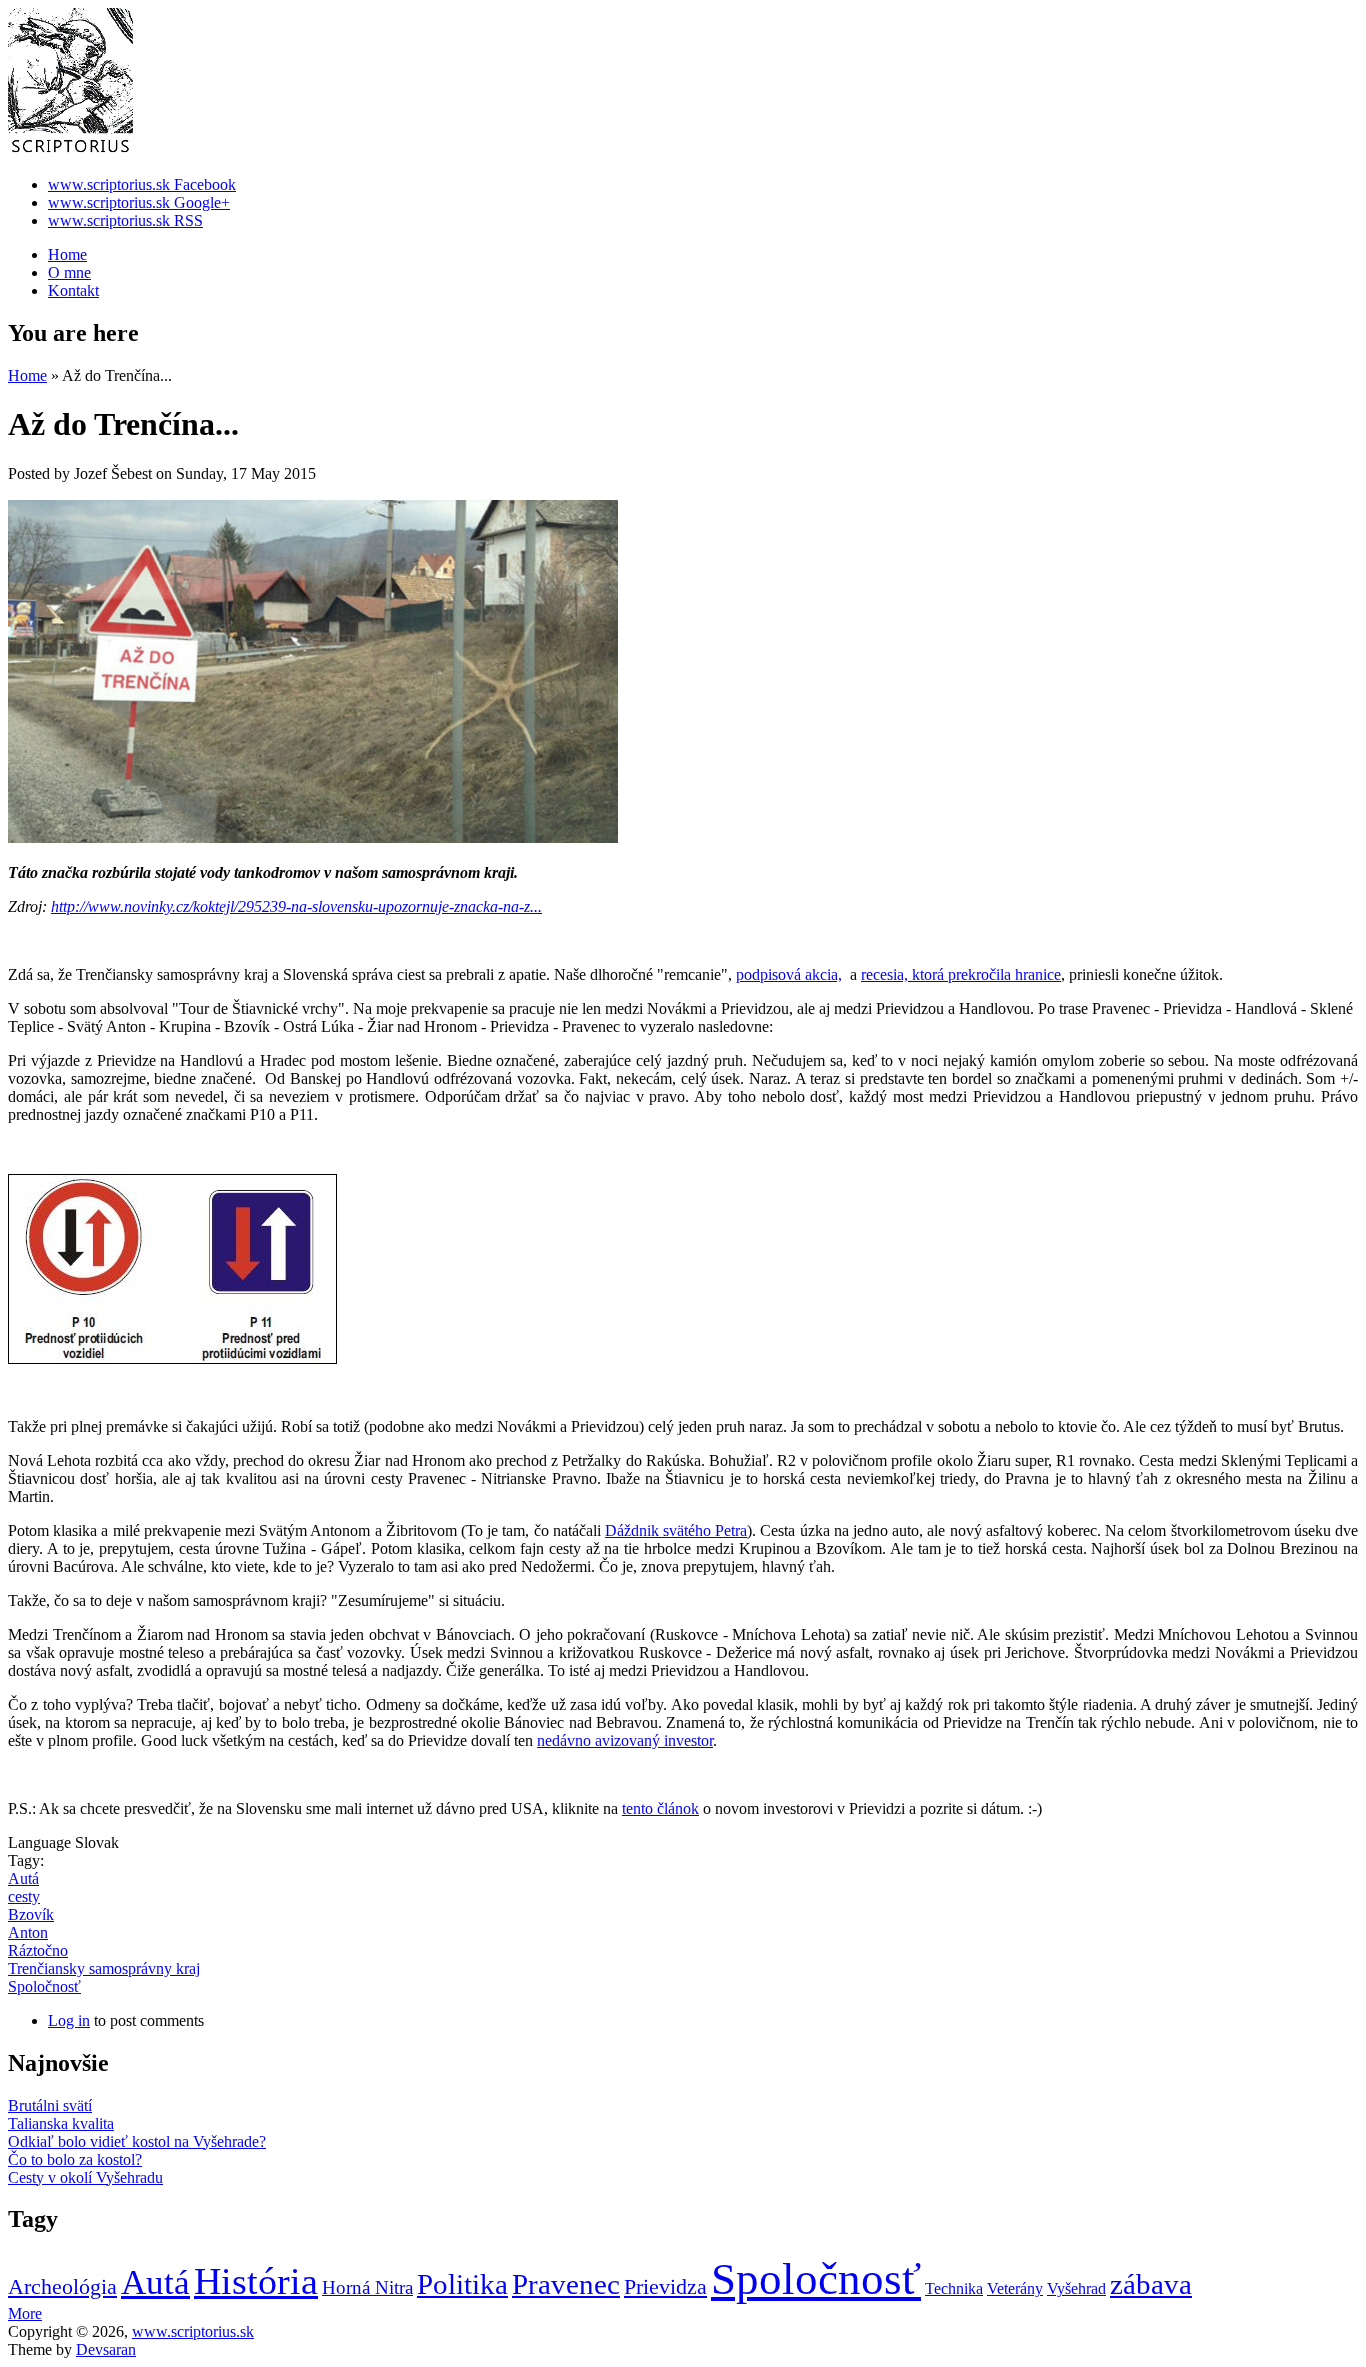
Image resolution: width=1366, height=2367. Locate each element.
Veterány (1015, 2288)
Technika (954, 2288)
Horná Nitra (367, 2287)
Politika (462, 2284)
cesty (24, 1896)
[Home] (70, 150)
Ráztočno (38, 1950)
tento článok (660, 1808)
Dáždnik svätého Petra (676, 1530)
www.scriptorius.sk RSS (125, 220)
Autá (23, 1878)
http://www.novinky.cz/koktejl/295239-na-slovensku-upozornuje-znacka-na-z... (296, 906)
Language (41, 1842)
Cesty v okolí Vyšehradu (85, 2177)
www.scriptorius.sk (193, 2331)
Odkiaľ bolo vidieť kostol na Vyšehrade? (137, 2141)
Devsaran (106, 2349)
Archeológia (62, 2286)
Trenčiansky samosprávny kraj (104, 1968)
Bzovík (31, 1914)
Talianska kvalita (61, 2123)
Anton (28, 1932)
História (256, 2281)
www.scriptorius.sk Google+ (139, 202)
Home (67, 254)
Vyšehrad (1076, 2288)
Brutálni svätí (50, 2105)
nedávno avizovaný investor (625, 1740)
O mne (69, 272)
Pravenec (566, 2284)
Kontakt (73, 290)
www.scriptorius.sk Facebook (142, 184)
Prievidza (665, 2286)
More (25, 2313)
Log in (69, 2020)
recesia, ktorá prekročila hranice (961, 974)
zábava (1151, 2284)
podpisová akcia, (789, 974)
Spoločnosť (44, 1986)
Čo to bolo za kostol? (75, 2159)
